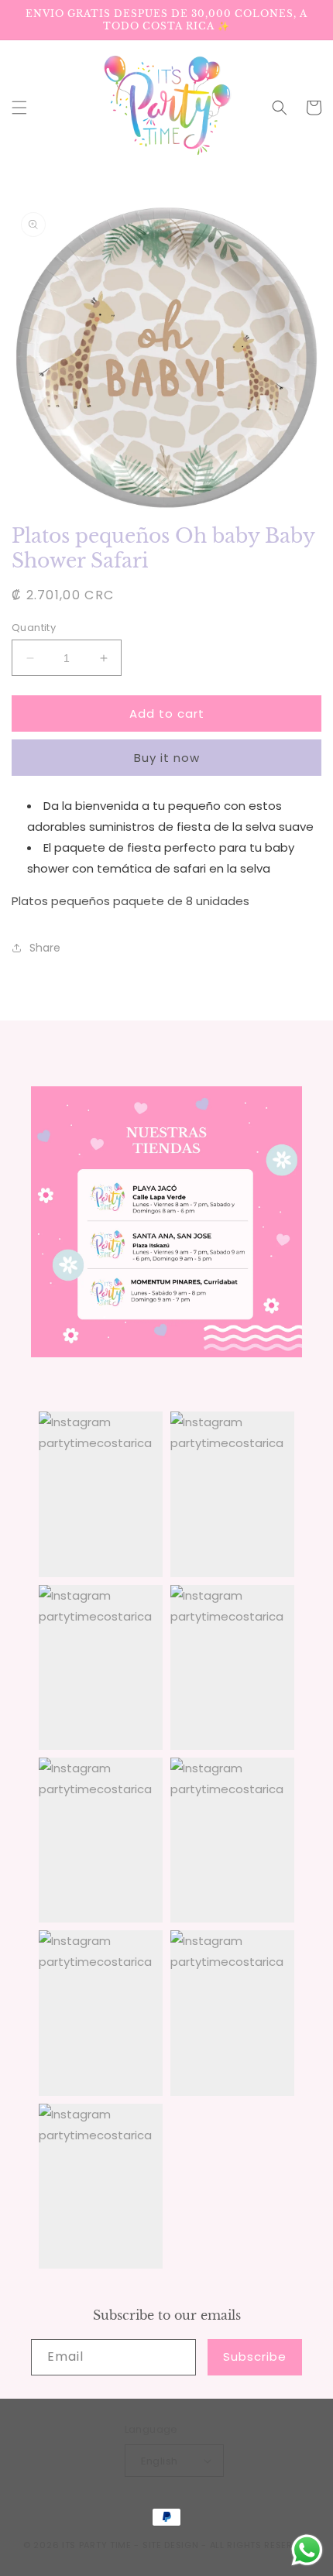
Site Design (171, 2545)
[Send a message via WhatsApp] (307, 2550)
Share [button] (45, 948)
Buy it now (167, 758)
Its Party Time (97, 2545)
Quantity (34, 628)
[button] (19, 108)
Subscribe (255, 2356)
